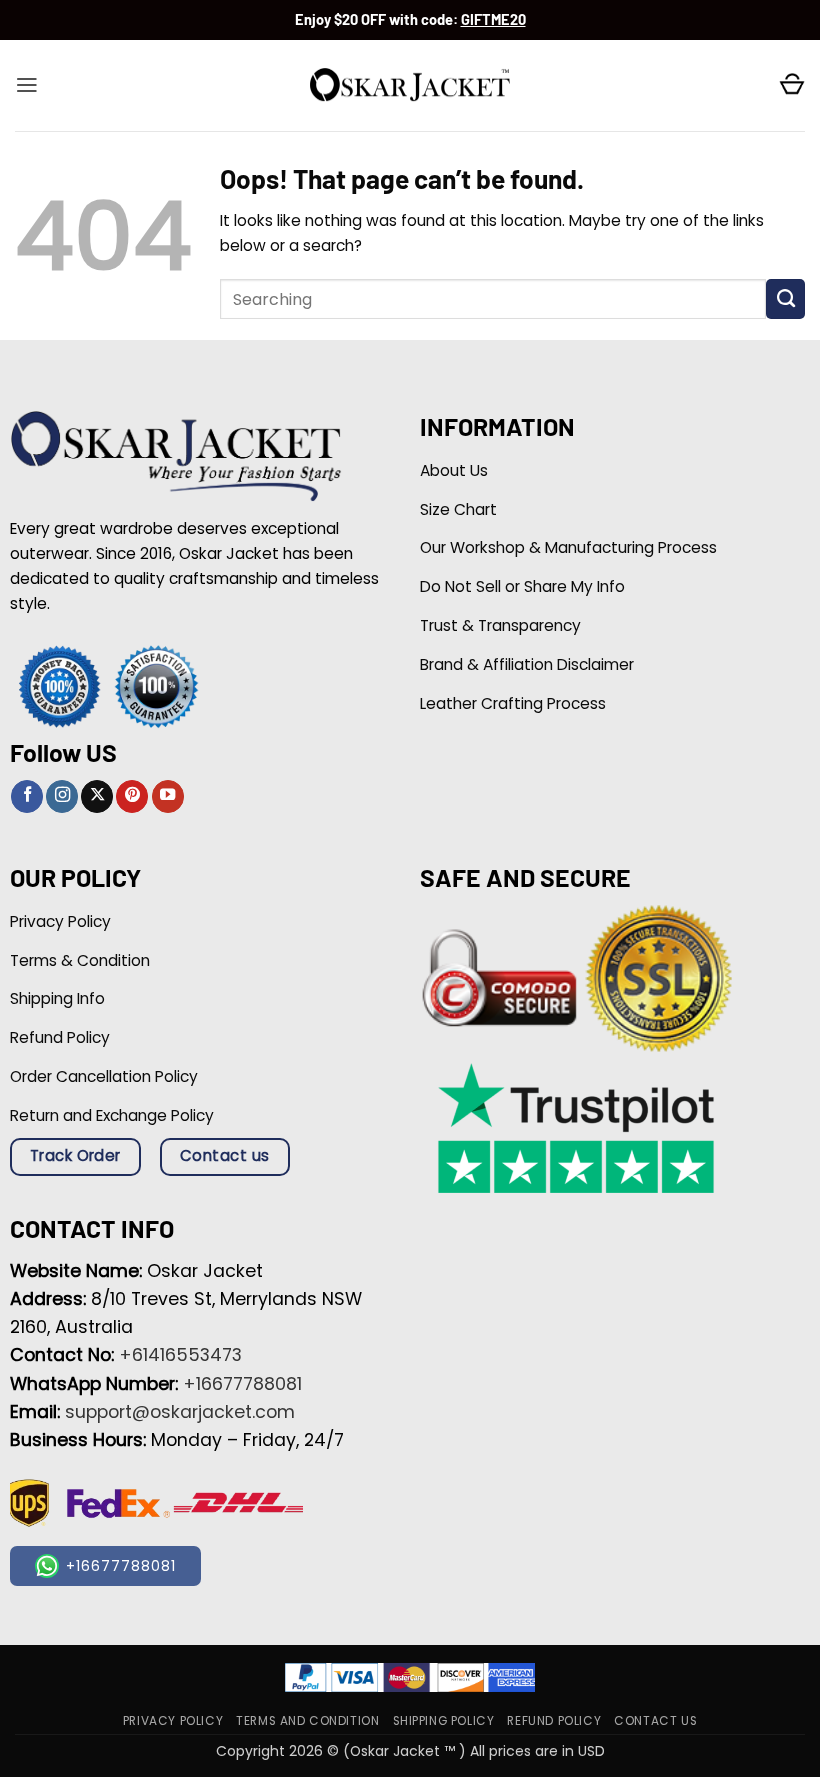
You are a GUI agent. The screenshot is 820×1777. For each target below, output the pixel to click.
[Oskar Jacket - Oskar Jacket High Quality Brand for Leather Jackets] (410, 86)
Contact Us (655, 1721)
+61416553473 (180, 1355)
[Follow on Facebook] (27, 796)
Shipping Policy (444, 1721)
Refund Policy (554, 1721)
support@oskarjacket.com (180, 1412)
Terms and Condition (307, 1721)
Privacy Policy (173, 1721)
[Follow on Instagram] (62, 796)
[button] (27, 85)
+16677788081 (242, 1384)
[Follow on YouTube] (168, 796)
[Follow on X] (97, 796)
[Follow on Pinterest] (132, 796)
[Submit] (785, 299)
